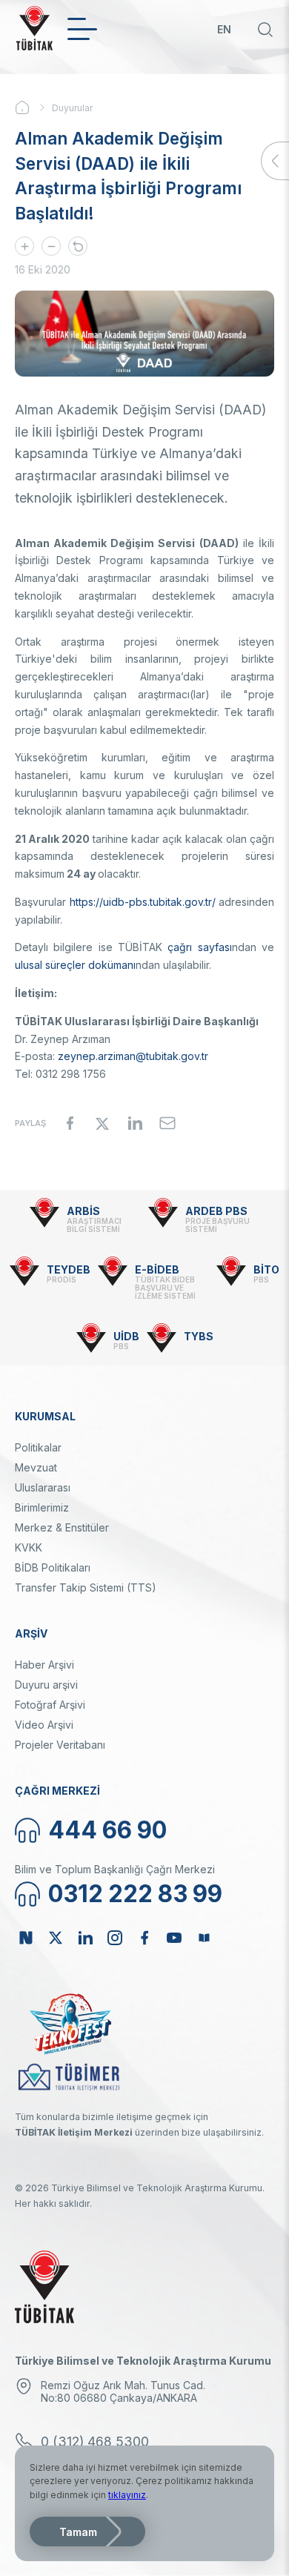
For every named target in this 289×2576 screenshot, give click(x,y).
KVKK (29, 1547)
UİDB (126, 1336)
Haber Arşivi (44, 1665)
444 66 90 (107, 1830)
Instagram (115, 1938)
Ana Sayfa (33, 107)
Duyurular (72, 108)
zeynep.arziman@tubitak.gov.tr (133, 1056)
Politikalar (38, 1447)
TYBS (199, 1336)
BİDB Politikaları (53, 1567)
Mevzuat (36, 1467)
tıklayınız (127, 2495)
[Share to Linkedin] (135, 1123)
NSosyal (26, 1938)
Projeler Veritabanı (60, 1745)
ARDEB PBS (216, 1211)
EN (224, 29)
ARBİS (83, 1211)
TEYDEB (69, 1269)
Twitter (56, 1938)
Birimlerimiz (42, 1507)
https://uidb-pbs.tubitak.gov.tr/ (143, 902)
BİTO (266, 1269)
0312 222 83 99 (135, 1894)
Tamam (78, 2532)
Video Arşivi (44, 1725)
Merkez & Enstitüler (62, 1527)
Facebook (144, 1938)
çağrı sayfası (199, 947)
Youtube (174, 1938)
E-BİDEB (157, 1269)
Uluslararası (43, 1487)
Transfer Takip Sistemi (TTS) (86, 1587)
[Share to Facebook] (70, 1123)
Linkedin (85, 1938)
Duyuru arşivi (46, 1685)
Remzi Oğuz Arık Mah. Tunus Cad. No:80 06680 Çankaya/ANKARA (123, 2391)
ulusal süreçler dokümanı (75, 965)
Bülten (204, 1938)
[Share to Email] (167, 1123)
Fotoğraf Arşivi (50, 1705)
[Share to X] (102, 1123)
